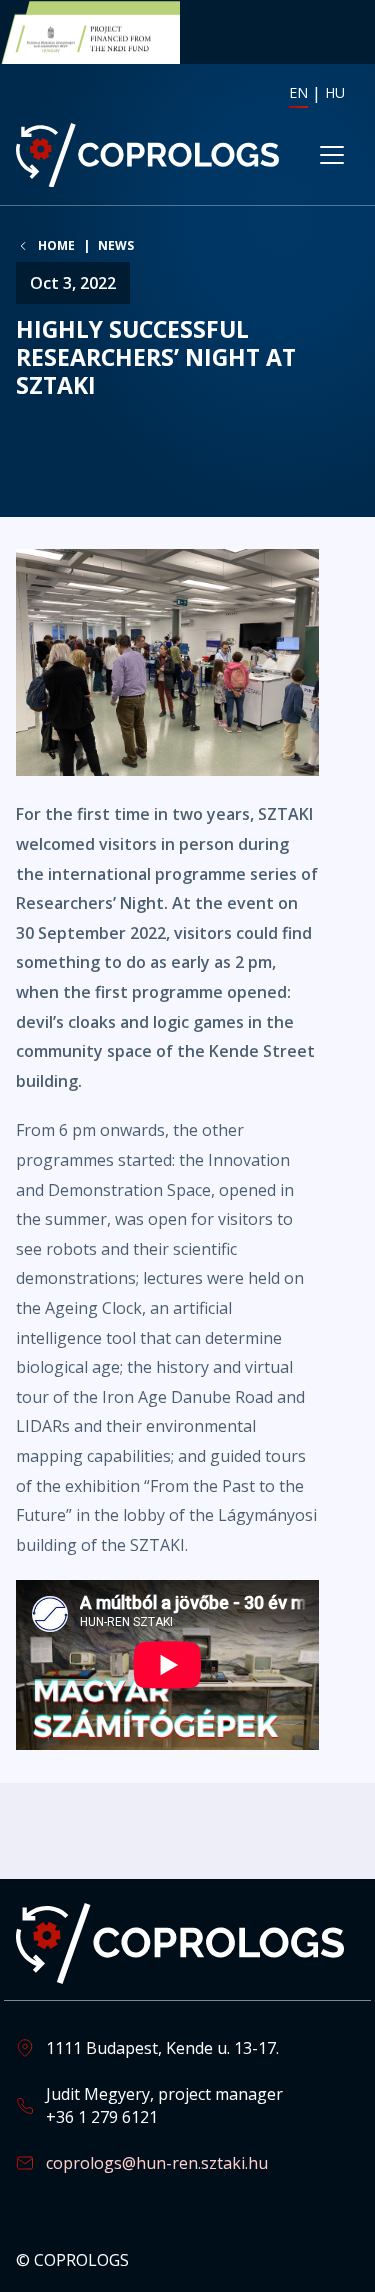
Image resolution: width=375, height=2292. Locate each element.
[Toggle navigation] (332, 155)
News (116, 245)
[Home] (147, 154)
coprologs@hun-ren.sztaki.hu (157, 2163)
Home (56, 246)
